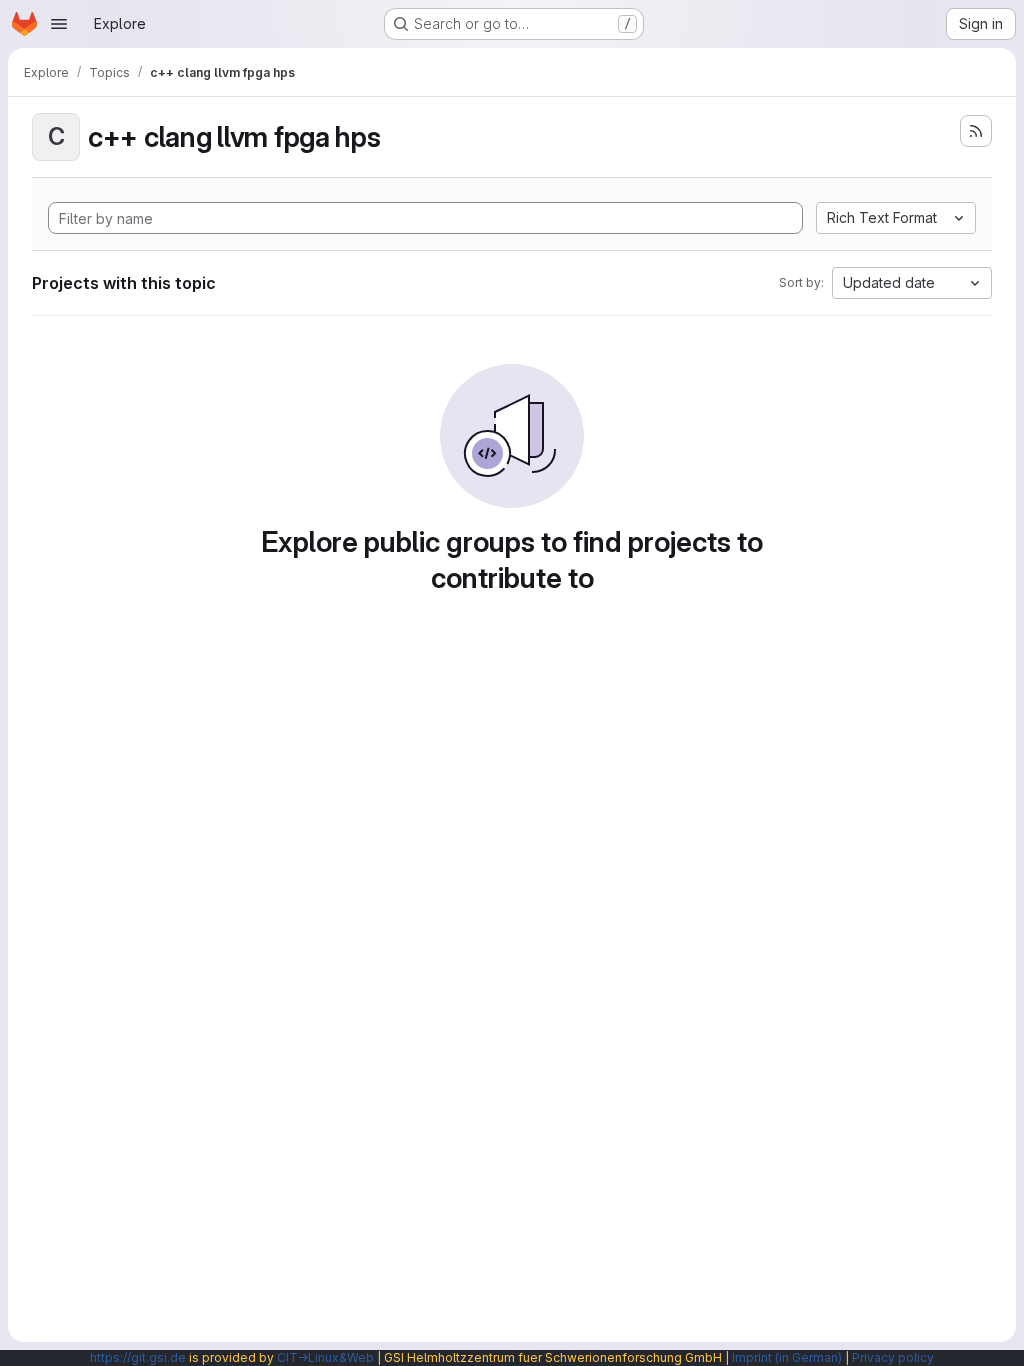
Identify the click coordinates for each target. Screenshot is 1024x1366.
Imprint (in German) (787, 1357)
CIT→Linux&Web (325, 1357)
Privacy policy (893, 1357)
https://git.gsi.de (138, 1357)
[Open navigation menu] (59, 24)
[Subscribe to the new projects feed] (976, 131)
